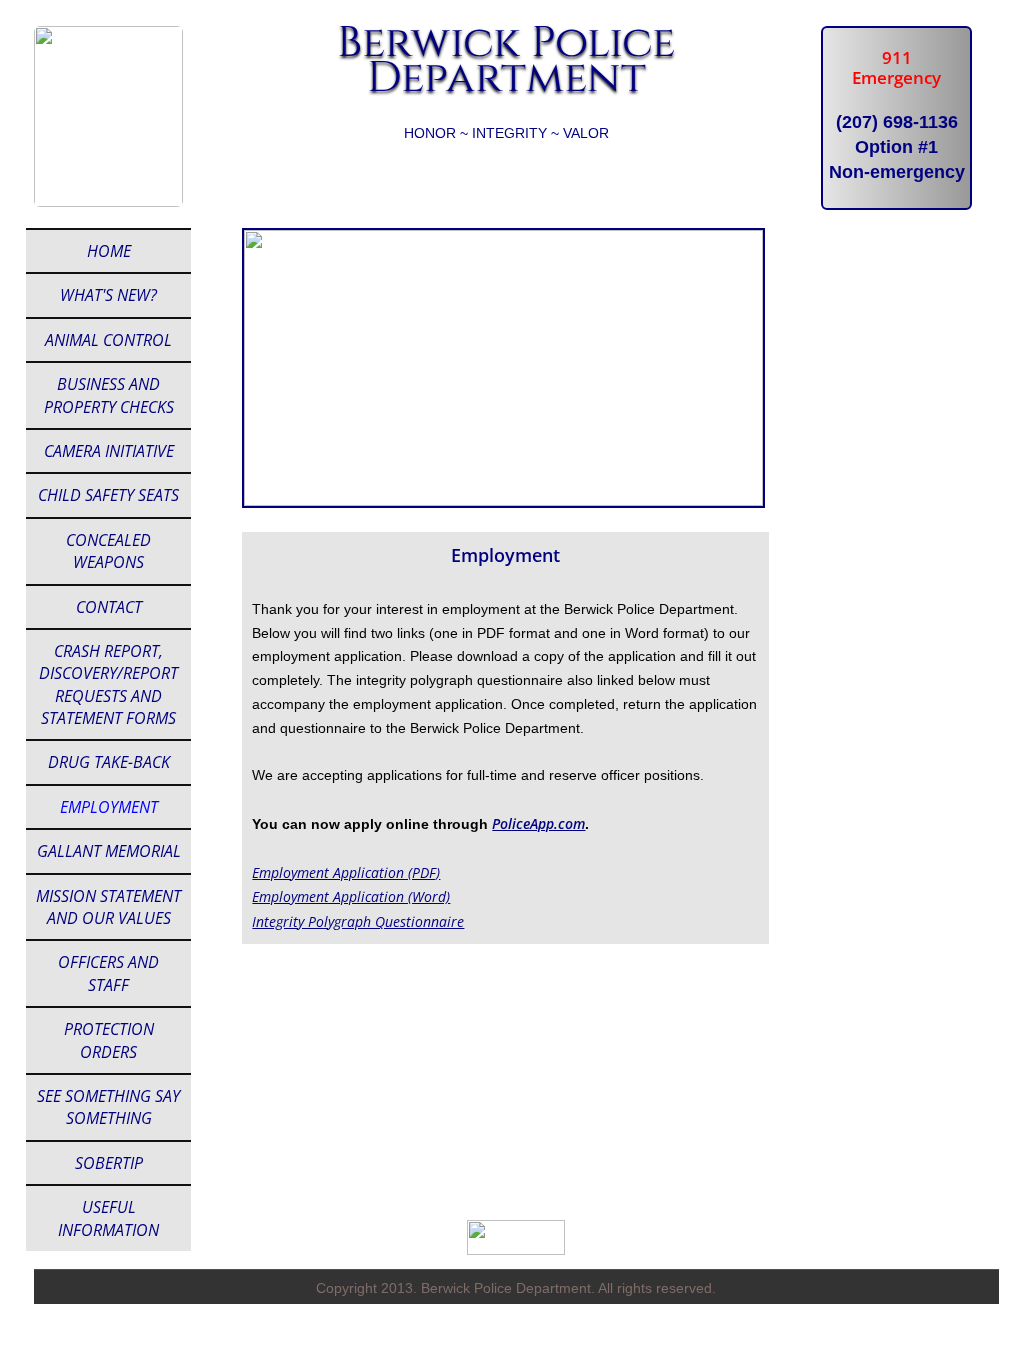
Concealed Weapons (108, 551)
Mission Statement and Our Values (108, 907)
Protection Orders (109, 1040)
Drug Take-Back (109, 762)
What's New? (108, 295)
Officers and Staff (108, 973)
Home (109, 251)
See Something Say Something (108, 1107)
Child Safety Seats (108, 495)
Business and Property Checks (109, 395)
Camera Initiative (109, 451)
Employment (109, 807)
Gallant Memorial (109, 851)
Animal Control (108, 340)
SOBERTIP (109, 1163)
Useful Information (108, 1218)
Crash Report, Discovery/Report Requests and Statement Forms (108, 684)
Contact (109, 607)
